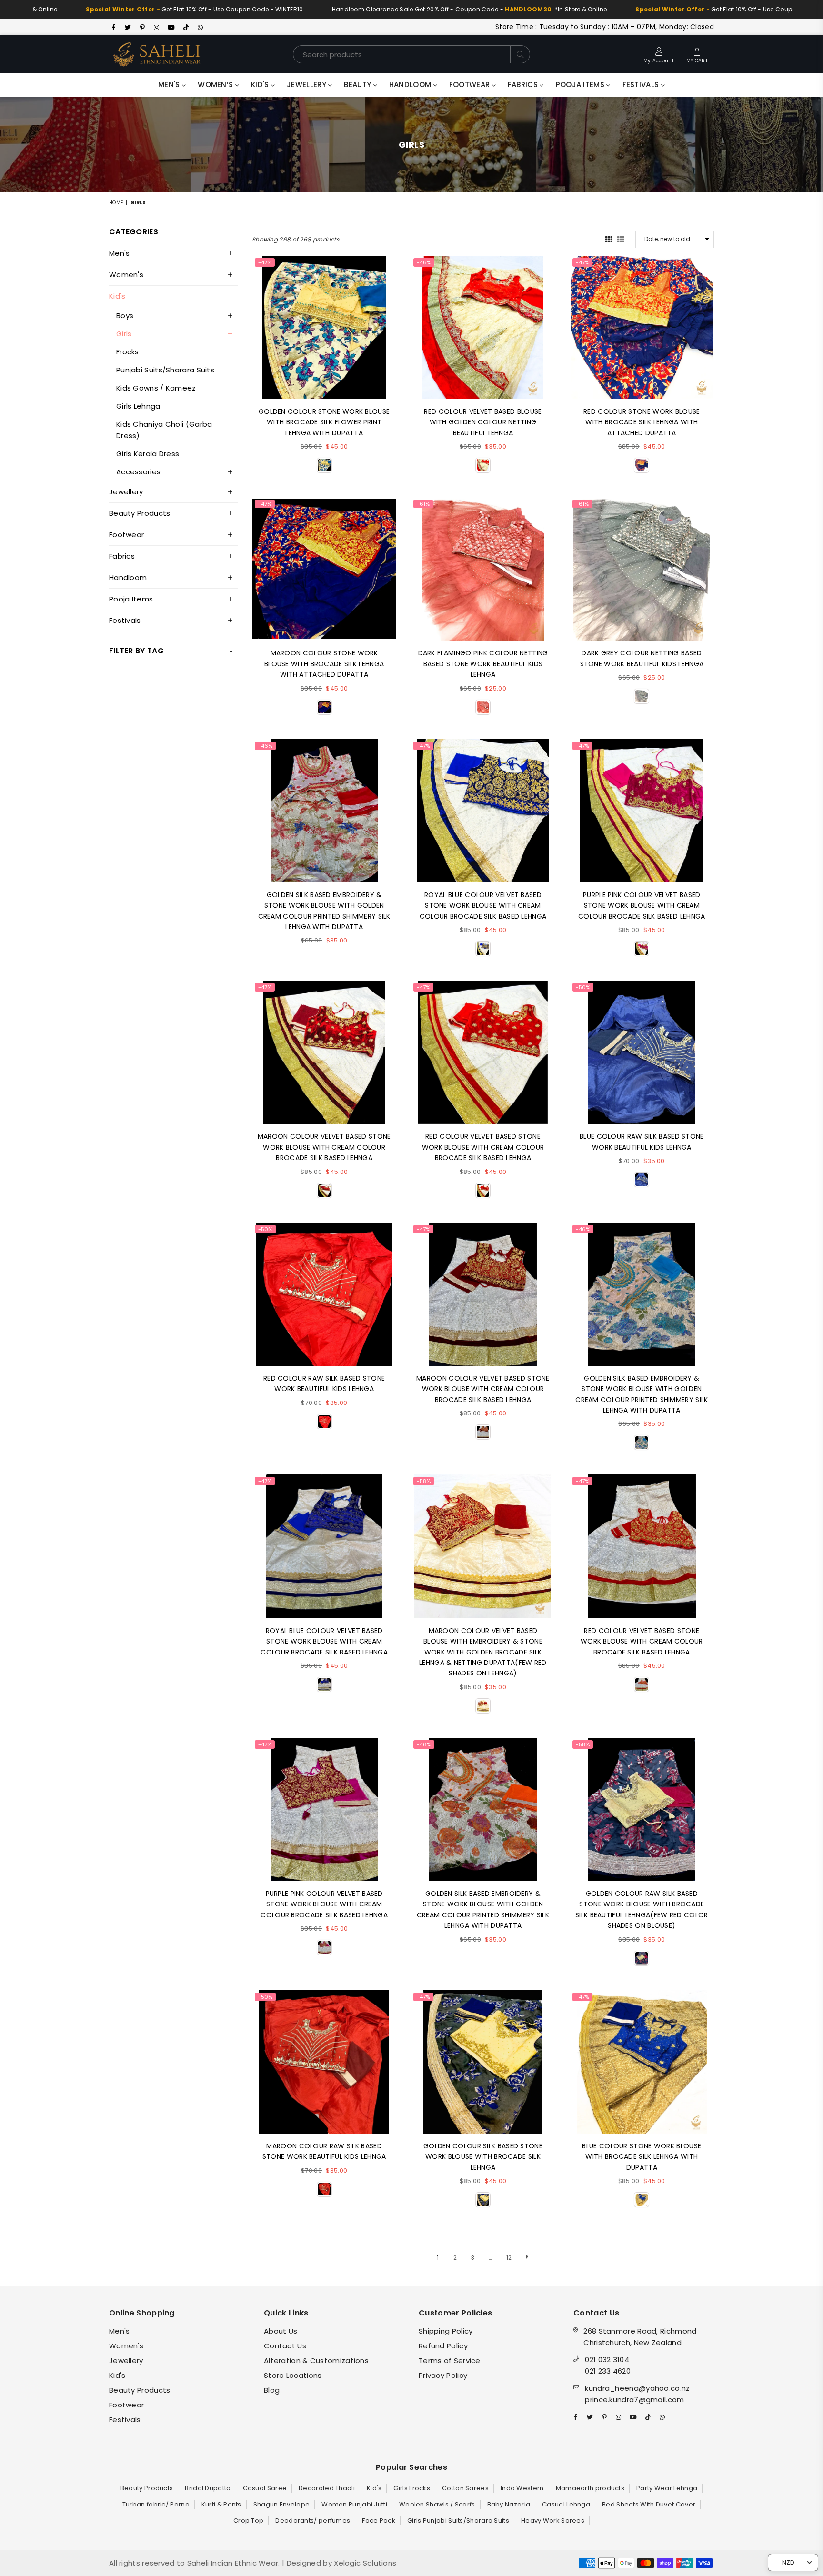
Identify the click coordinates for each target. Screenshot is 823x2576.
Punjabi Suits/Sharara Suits (165, 370)
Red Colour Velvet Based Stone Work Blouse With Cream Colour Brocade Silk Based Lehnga (483, 1147)
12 (509, 2258)
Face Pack (379, 2521)
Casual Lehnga (566, 2504)
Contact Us (285, 2346)
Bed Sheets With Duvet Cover (649, 2504)
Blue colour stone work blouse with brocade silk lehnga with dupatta (642, 2157)
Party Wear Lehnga (667, 2488)
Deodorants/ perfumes (313, 2521)
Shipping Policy (446, 2331)
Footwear (471, 85)
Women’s (216, 85)
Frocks (128, 352)
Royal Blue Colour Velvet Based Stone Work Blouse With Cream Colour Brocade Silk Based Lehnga (483, 906)
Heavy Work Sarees (553, 2521)
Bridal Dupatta (208, 2488)
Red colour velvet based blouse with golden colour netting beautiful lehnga (483, 422)
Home (116, 203)
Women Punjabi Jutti (354, 2504)
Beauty (358, 85)
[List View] (621, 239)
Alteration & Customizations (316, 2360)
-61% (423, 504)
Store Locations (293, 2375)
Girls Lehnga (138, 406)
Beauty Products (140, 513)
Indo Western (522, 2488)
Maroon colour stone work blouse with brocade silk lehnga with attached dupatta (324, 664)
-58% (424, 1481)
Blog (272, 2390)
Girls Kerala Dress (148, 454)
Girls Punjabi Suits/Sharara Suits (458, 2521)
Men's (170, 85)
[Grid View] (609, 239)
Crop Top (248, 2521)
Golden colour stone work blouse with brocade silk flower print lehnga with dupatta (324, 422)
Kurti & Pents (221, 2504)
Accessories (138, 472)
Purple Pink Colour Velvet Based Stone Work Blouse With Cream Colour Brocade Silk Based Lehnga (642, 906)
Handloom (411, 85)
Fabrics (524, 85)
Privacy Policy (443, 2375)
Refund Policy (443, 2346)
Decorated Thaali (327, 2488)
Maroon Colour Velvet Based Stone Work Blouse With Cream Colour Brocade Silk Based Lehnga (324, 1147)
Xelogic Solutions (364, 2563)
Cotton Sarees (465, 2488)
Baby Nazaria (509, 2504)
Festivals (642, 85)
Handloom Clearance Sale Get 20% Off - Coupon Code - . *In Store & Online (368, 9)
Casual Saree (265, 2488)
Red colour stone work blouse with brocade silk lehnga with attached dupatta (642, 422)
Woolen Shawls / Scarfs (437, 2504)
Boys (125, 316)
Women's (126, 275)
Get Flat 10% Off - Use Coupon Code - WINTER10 (642, 9)
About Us (281, 2331)
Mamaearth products (590, 2488)
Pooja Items (581, 85)
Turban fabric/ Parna (156, 2504)
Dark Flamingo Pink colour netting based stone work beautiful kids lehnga (483, 664)
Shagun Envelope (282, 2504)
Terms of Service (450, 2360)
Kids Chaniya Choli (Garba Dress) (164, 430)
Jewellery (307, 85)
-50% (583, 987)
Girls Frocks (412, 2488)
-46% (424, 262)
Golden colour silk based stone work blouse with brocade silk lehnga (483, 2157)
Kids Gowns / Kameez (156, 388)
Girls (124, 334)
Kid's (261, 85)
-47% (265, 262)
